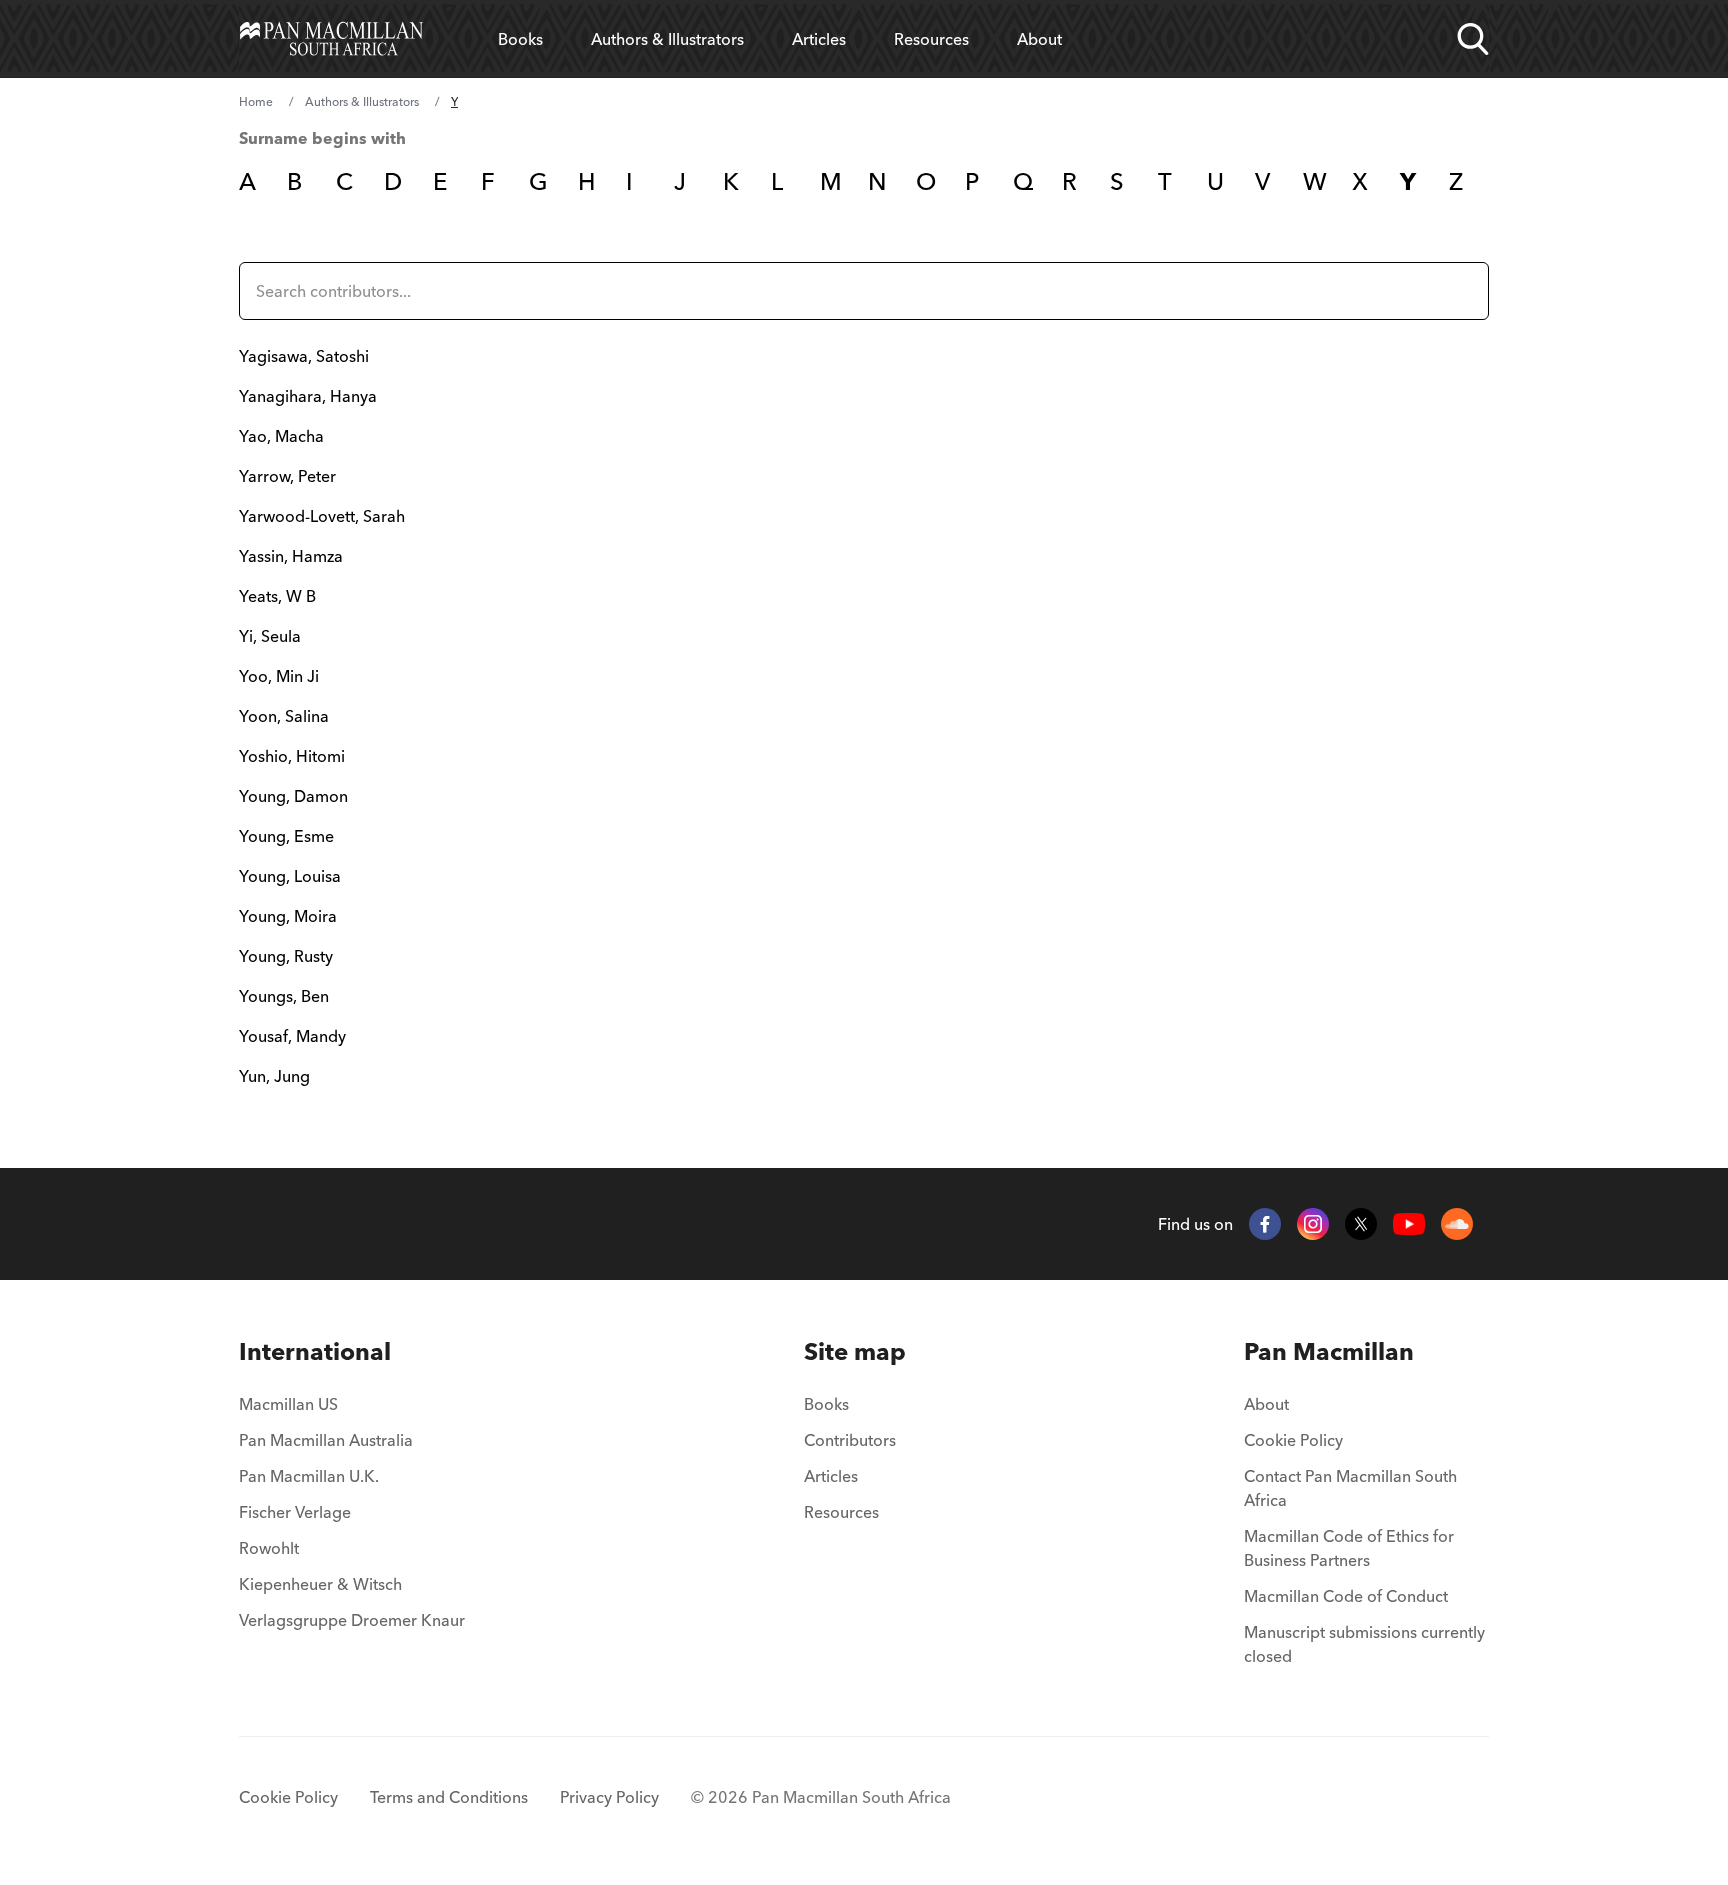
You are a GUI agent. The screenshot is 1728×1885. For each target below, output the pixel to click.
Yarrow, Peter (287, 476)
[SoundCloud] (1457, 1224)
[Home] (331, 39)
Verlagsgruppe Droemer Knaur (352, 1620)
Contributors (850, 1440)
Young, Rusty (286, 956)
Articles (819, 39)
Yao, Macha (281, 436)
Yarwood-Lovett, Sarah (322, 516)
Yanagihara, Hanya (308, 396)
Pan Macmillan (1329, 1351)
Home (256, 101)
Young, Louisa (290, 876)
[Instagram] (1313, 1224)
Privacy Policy (609, 1797)
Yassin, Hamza (291, 556)
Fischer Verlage (295, 1512)
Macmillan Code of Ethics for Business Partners (1349, 1548)
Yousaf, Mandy (292, 1036)
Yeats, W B (277, 596)
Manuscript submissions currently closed (1364, 1644)
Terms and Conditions (449, 1797)
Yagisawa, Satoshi (304, 356)
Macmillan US (288, 1404)
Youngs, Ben (284, 996)
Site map (855, 1351)
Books (520, 39)
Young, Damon (293, 796)
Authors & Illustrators (667, 39)
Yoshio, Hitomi (292, 756)
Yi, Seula (270, 636)
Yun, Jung (274, 1076)
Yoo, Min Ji (279, 676)
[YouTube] (1409, 1224)
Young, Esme (286, 836)
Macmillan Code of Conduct (1346, 1596)
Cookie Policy (1293, 1440)
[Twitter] (1361, 1224)
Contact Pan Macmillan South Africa (1350, 1488)
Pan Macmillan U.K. (309, 1476)
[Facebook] (1265, 1224)
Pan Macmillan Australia (326, 1440)
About (1039, 39)
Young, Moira (288, 916)
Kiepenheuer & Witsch (320, 1584)
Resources (931, 39)
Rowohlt (269, 1548)
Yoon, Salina (284, 716)
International (315, 1351)
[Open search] (1473, 39)
